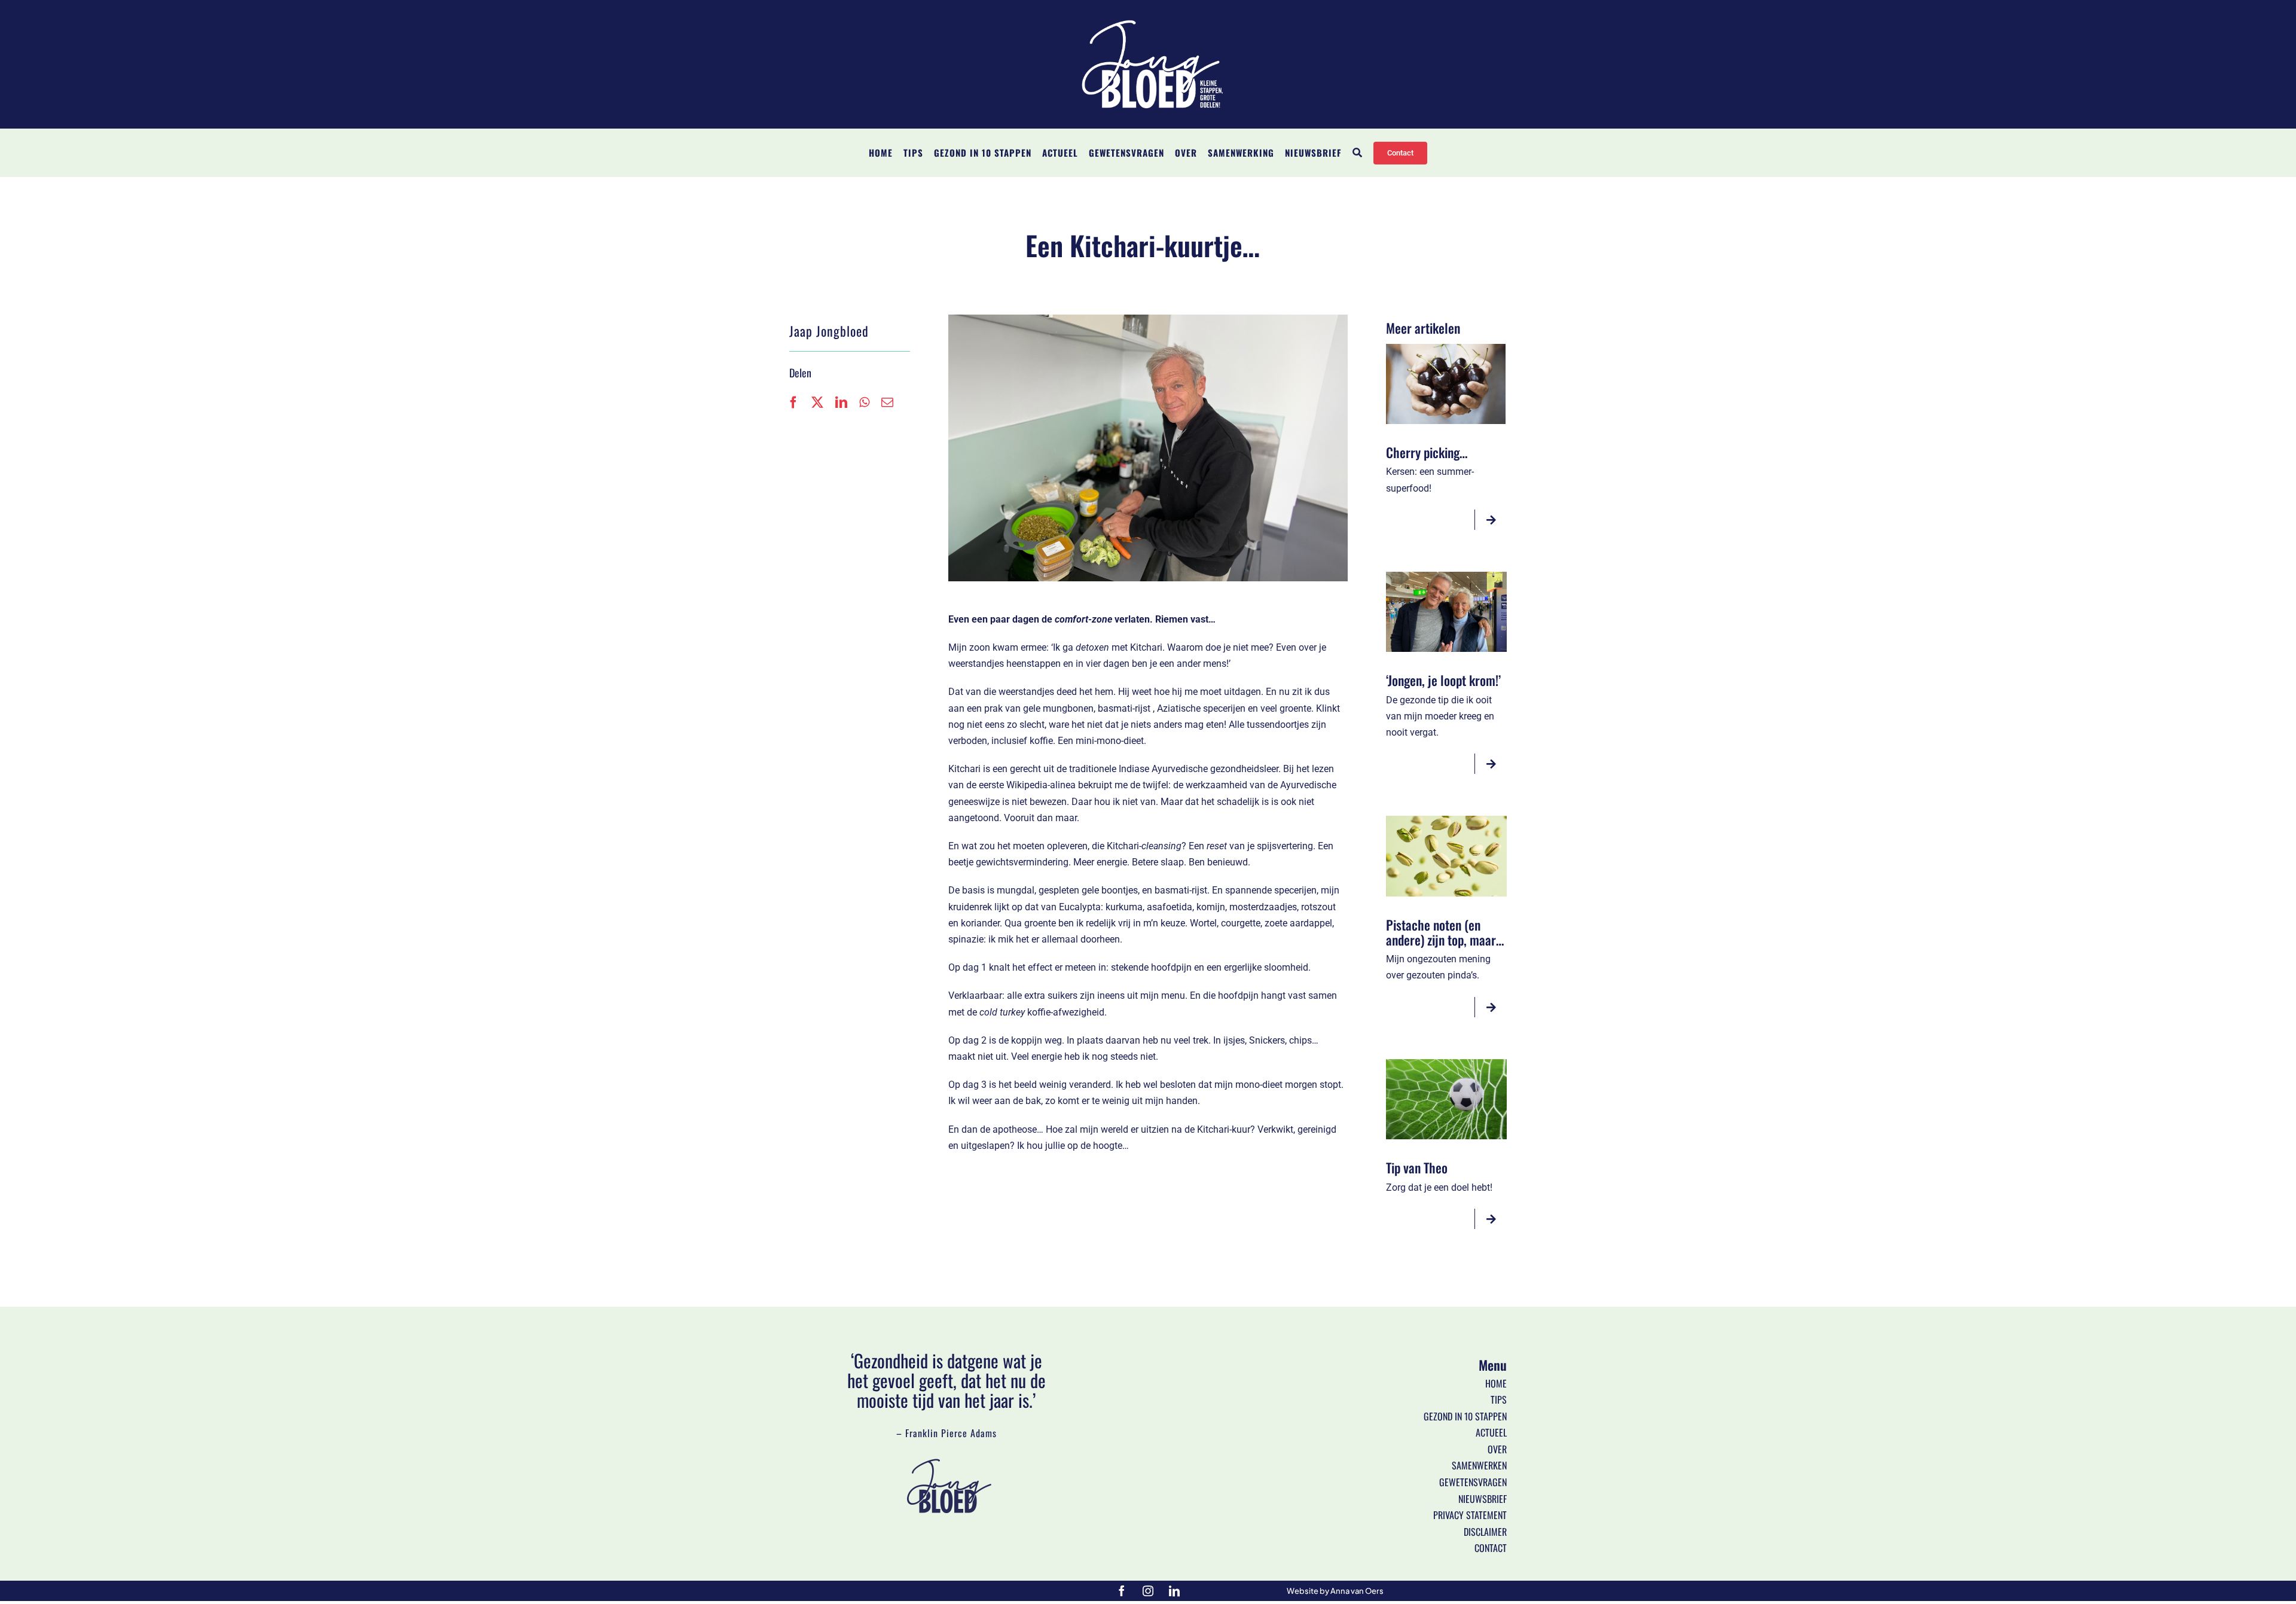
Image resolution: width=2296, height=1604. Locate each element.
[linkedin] (1174, 1591)
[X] (817, 402)
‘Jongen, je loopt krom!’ (1443, 680)
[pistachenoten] (1446, 820)
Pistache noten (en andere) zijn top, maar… (1445, 932)
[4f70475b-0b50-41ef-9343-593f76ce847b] (1446, 576)
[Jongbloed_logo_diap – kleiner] (1148, 19)
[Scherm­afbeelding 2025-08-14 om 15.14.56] (1446, 348)
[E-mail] (887, 402)
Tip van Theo (1417, 1167)
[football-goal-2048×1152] (1446, 1064)
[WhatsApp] (864, 402)
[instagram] (1148, 1591)
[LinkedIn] (841, 402)
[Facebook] (793, 402)
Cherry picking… (1427, 452)
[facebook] (1122, 1591)
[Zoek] (1358, 153)
